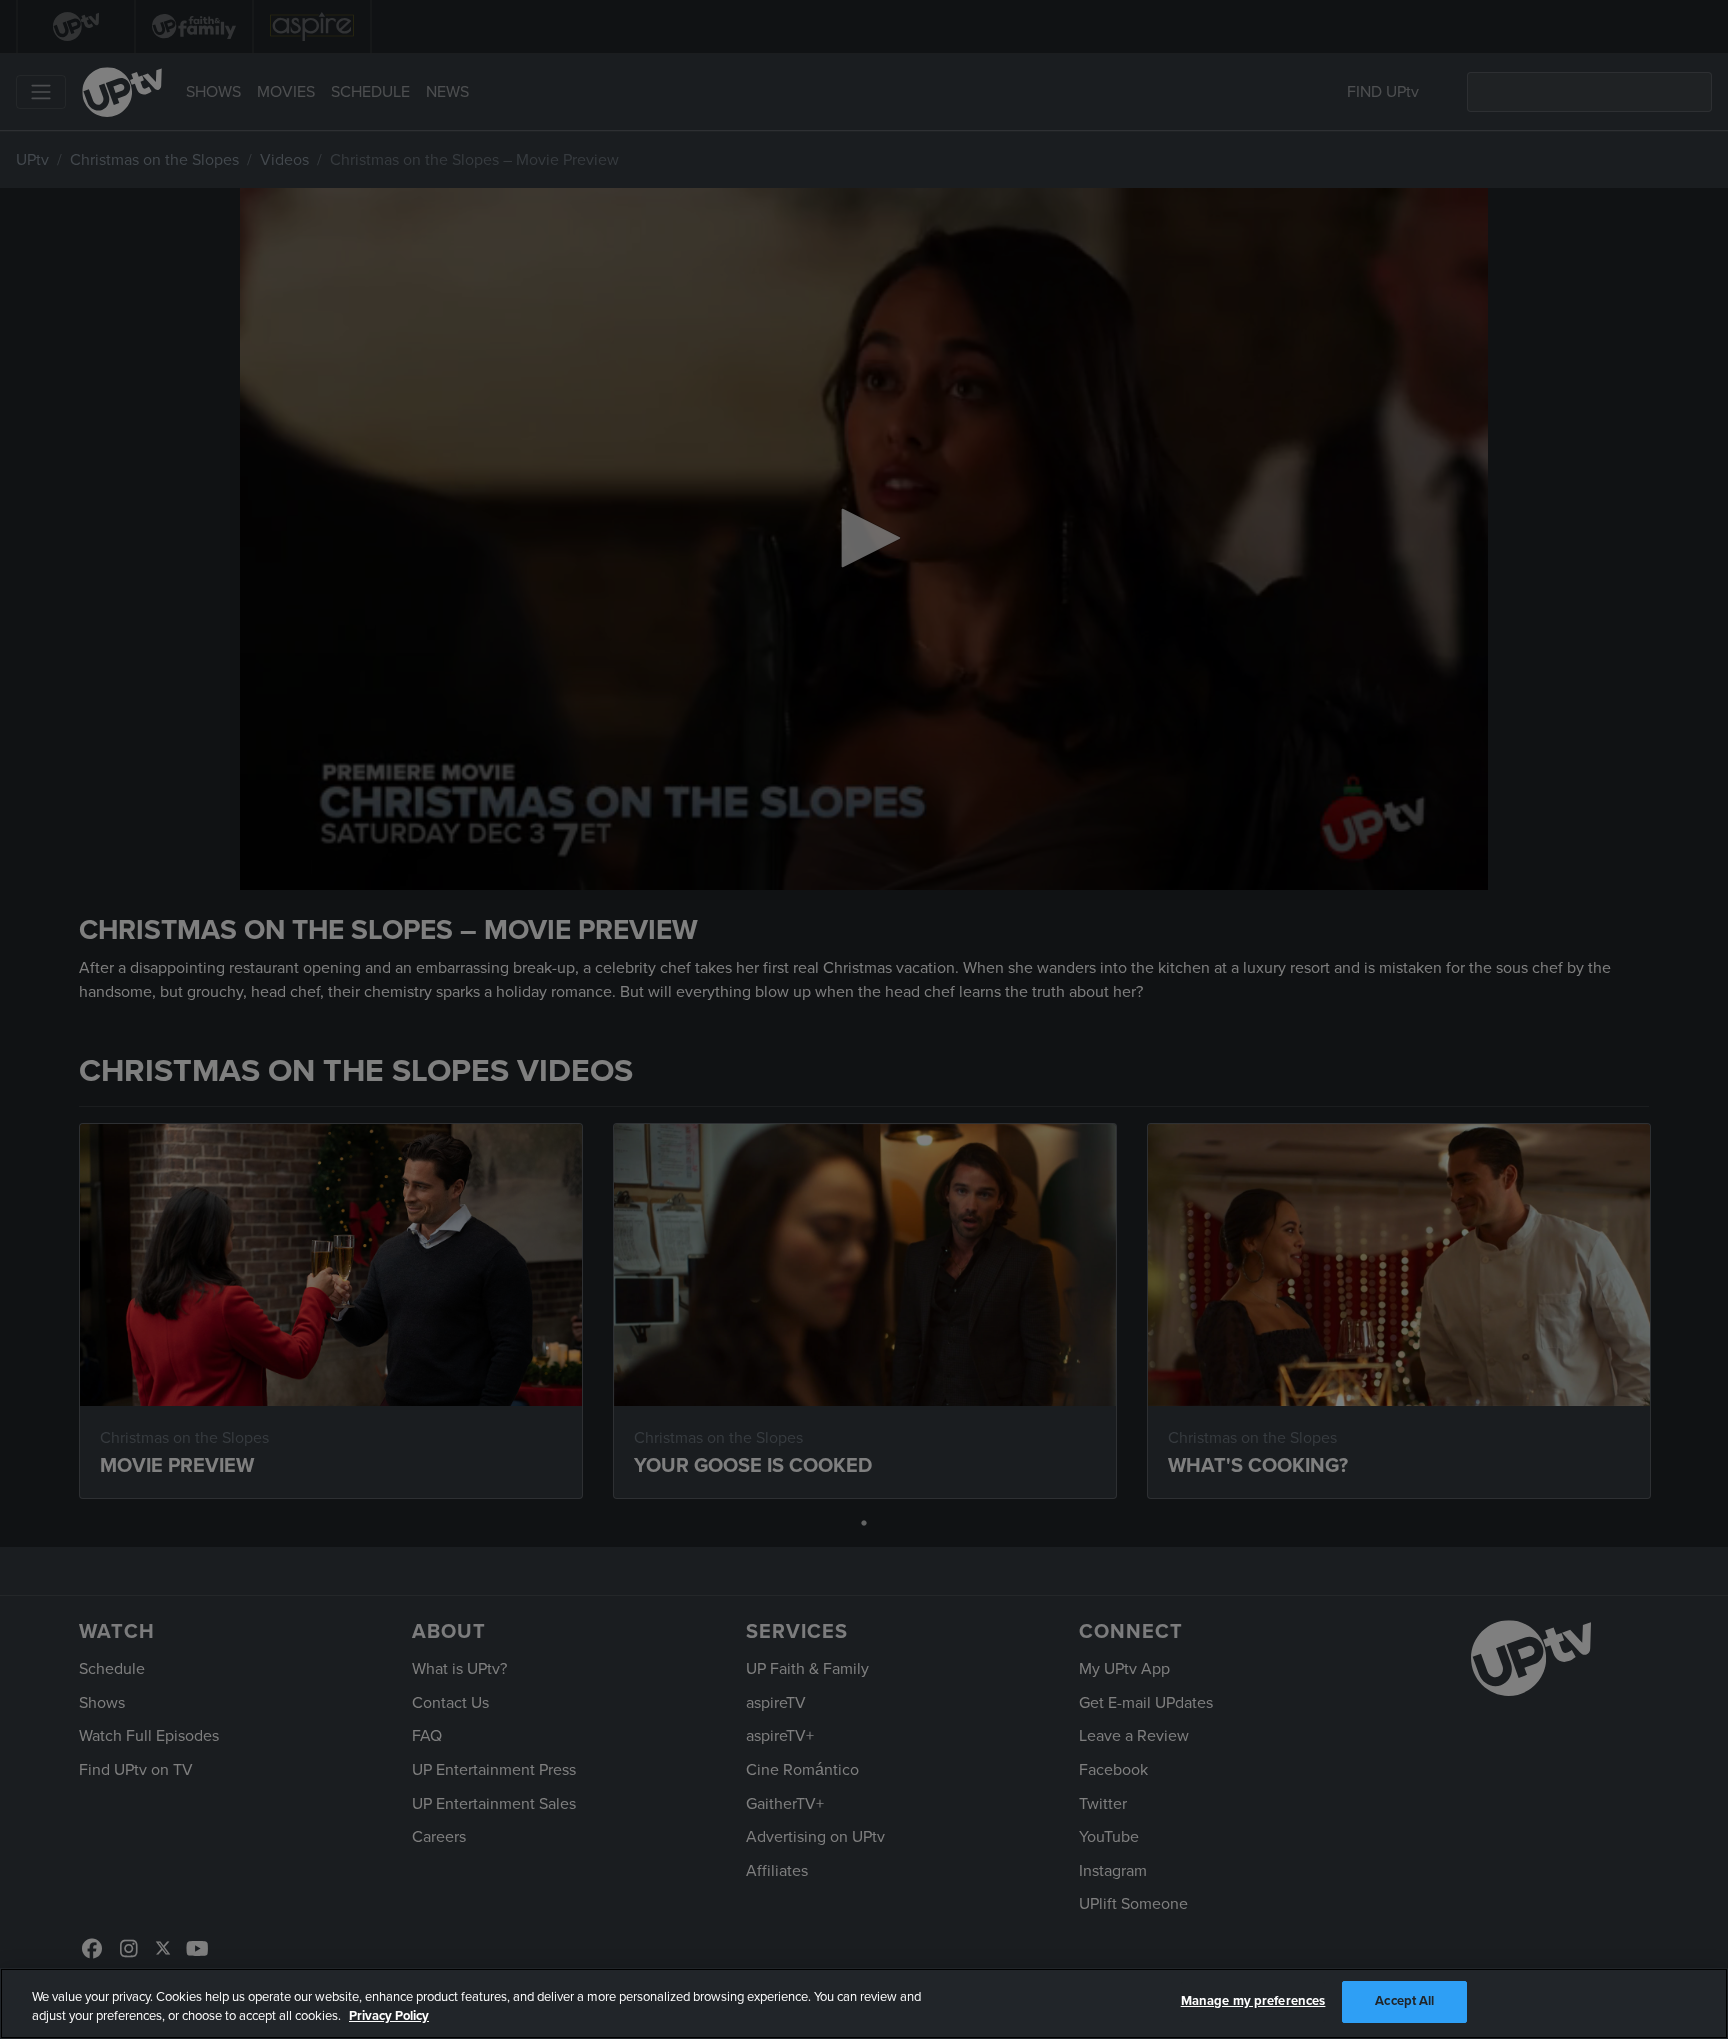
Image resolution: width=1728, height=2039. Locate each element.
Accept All (1404, 2001)
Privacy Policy (389, 2017)
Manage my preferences (1253, 2001)
